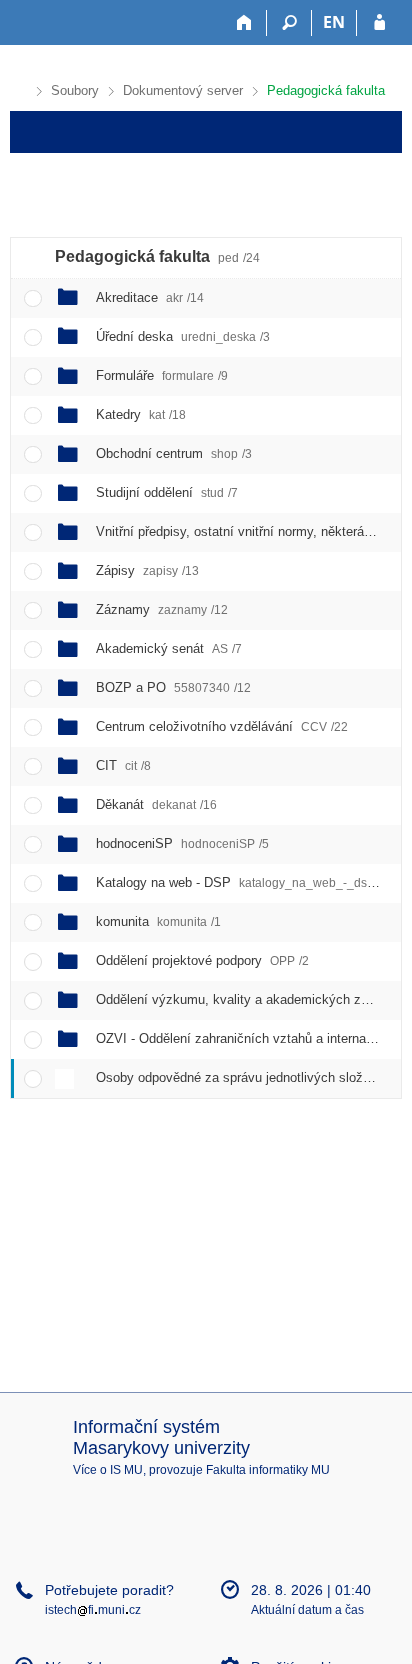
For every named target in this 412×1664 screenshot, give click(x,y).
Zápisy (147, 570)
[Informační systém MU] (18, 88)
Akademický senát (169, 648)
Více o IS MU (108, 1470)
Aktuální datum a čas (307, 1610)
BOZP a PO (173, 687)
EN (334, 22)
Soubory (75, 90)
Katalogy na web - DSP (242, 882)
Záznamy (162, 609)
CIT (123, 765)
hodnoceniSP (182, 843)
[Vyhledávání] (289, 23)
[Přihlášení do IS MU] (379, 23)
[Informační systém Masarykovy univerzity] (46, 22)
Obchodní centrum (174, 453)
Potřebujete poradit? (109, 1590)
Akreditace (150, 297)
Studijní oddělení (167, 492)
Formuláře (162, 375)
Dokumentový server (183, 90)
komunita (158, 921)
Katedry (141, 414)
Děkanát (156, 804)
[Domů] (244, 23)
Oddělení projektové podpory (202, 960)
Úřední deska (183, 336)
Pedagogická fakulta (326, 90)
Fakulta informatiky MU (268, 1470)
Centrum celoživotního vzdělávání (222, 726)
